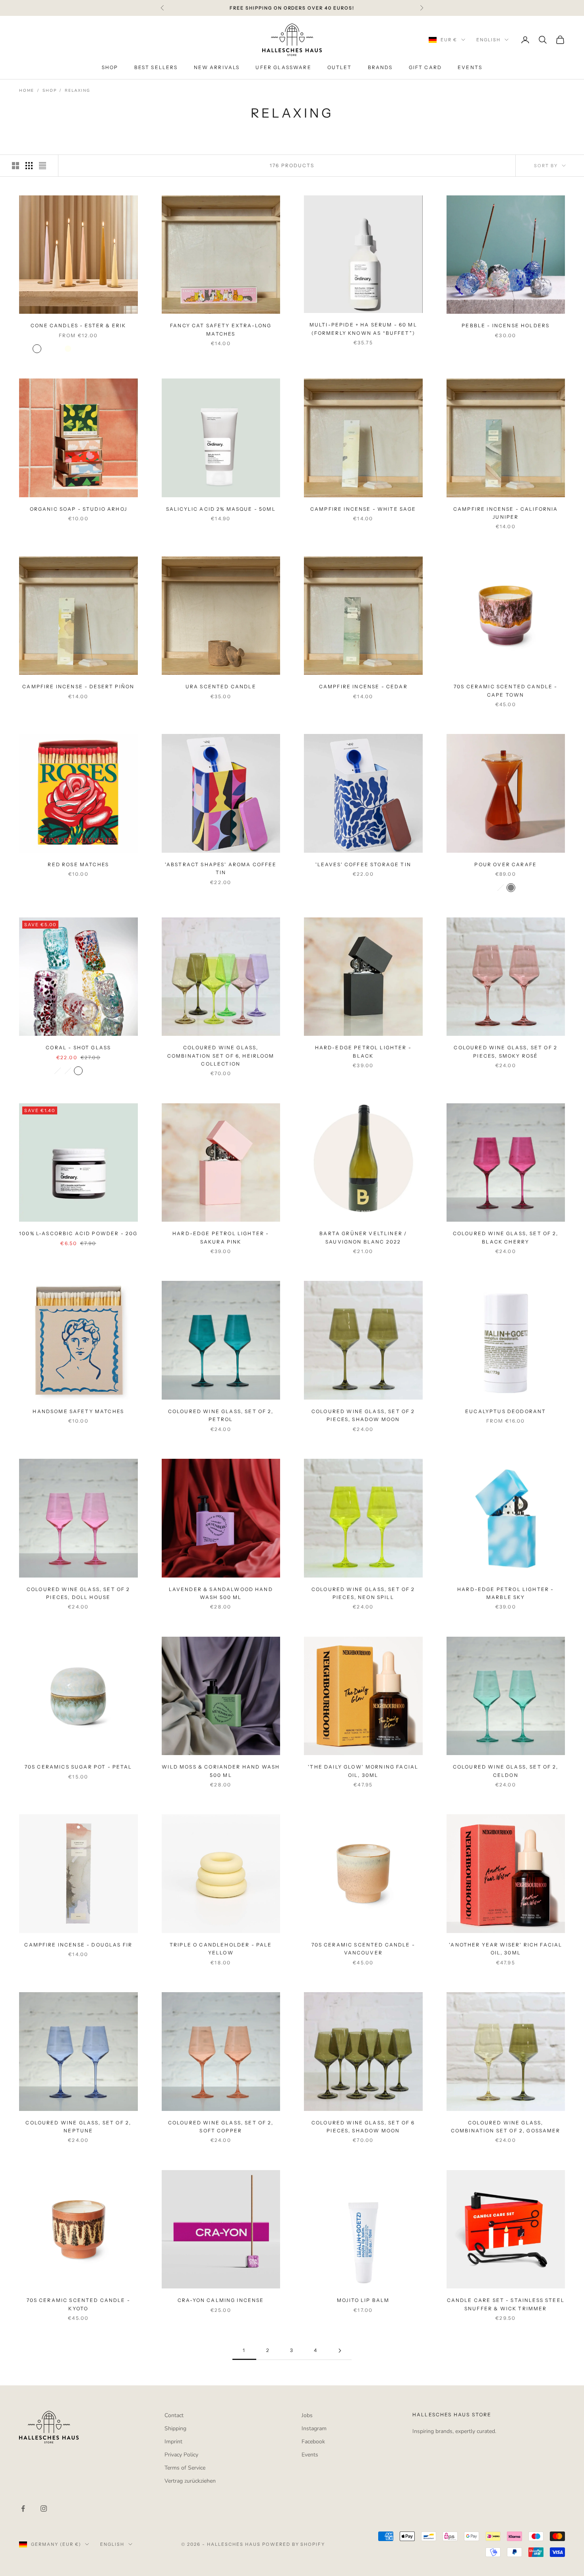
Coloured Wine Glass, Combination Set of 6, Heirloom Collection (221, 1056)
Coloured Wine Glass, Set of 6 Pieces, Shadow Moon (363, 2127)
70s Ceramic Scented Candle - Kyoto (78, 2304)
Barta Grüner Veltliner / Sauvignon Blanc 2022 (363, 1237)
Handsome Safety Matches (78, 1411)
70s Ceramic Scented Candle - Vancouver (363, 1949)
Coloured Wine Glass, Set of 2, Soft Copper (221, 2127)
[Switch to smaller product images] (29, 166)
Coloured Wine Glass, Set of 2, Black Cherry (506, 1237)
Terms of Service (185, 2468)
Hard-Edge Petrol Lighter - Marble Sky (506, 1593)
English (488, 40)
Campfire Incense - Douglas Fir (78, 1945)
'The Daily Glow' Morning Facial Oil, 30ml (363, 1771)
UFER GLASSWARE (283, 68)
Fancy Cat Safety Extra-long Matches (221, 329)
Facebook (313, 2442)
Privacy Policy (181, 2455)
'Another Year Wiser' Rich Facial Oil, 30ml (506, 1949)
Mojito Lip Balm (363, 2300)
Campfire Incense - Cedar (363, 686)
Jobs (307, 2415)
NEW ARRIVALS (217, 68)
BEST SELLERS (156, 68)
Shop (49, 91)
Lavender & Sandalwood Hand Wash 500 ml (221, 1593)
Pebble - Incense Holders (506, 325)
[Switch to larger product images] (15, 166)
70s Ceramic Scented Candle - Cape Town (506, 690)
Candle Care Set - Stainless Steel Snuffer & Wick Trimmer (506, 2304)
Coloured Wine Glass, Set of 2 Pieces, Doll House (78, 1593)
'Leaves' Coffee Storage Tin (363, 864)
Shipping (175, 2428)
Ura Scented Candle (221, 686)
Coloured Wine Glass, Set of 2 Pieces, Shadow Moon (363, 1415)
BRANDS (380, 68)
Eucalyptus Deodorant (506, 1411)
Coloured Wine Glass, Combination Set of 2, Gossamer (506, 2127)
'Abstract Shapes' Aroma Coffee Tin (221, 868)
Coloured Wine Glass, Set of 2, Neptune (78, 2127)
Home (27, 91)
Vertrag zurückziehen (190, 2481)
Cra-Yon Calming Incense (221, 2300)
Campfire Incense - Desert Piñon (78, 686)
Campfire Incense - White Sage (363, 509)
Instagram (314, 2428)
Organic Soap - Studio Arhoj (78, 509)
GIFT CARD (425, 68)
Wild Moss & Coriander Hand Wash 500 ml (221, 1771)
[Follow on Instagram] (44, 2508)
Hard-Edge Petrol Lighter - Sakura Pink (221, 1237)
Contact (174, 2415)
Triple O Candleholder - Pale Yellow (221, 1949)
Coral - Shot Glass (78, 1048)
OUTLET (340, 68)
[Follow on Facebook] (23, 2508)
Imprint (173, 2442)
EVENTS (470, 68)
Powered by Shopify (294, 2544)
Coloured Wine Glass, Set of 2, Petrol (221, 1415)
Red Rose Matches (78, 864)
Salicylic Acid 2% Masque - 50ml (221, 509)
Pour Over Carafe (506, 864)
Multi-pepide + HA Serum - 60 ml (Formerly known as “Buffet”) (363, 329)
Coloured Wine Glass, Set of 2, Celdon (506, 1771)
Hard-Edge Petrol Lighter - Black (363, 1051)
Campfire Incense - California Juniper (506, 513)
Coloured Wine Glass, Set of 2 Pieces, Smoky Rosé (506, 1051)
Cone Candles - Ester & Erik (78, 325)
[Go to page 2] (340, 2351)
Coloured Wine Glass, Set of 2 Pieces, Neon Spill (363, 1593)
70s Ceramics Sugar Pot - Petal (78, 1767)
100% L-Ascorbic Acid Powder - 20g (78, 1233)
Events (310, 2455)
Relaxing (77, 91)
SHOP (110, 68)
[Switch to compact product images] (43, 166)
